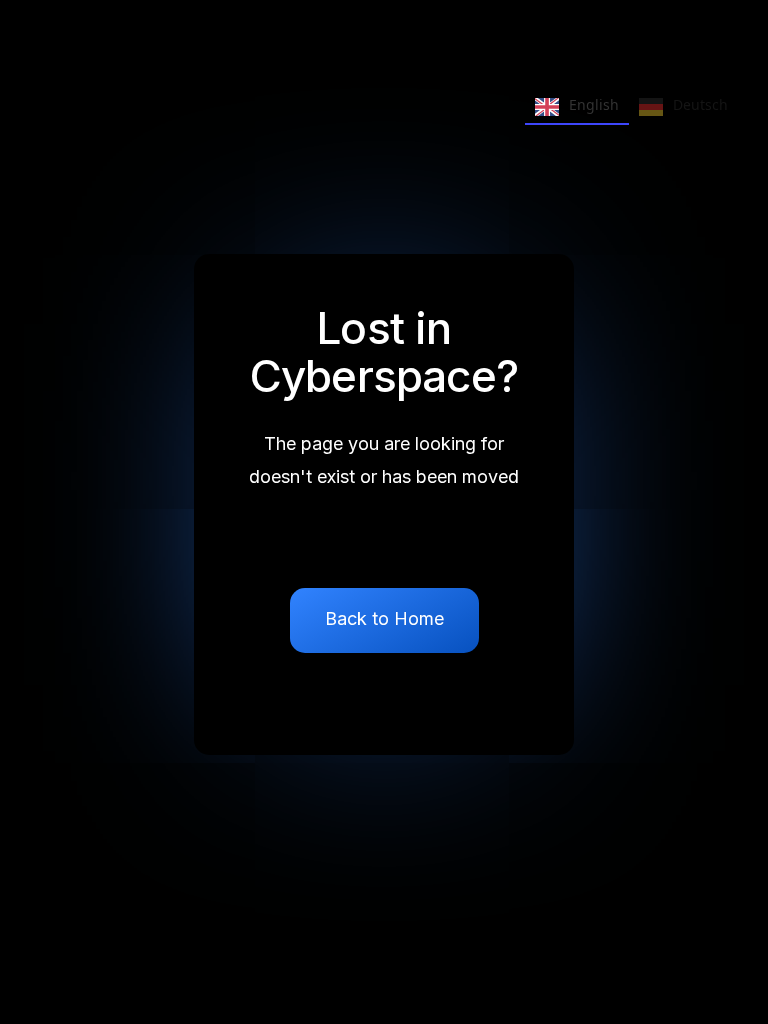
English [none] (594, 104)
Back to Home (384, 618)
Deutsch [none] (700, 104)
